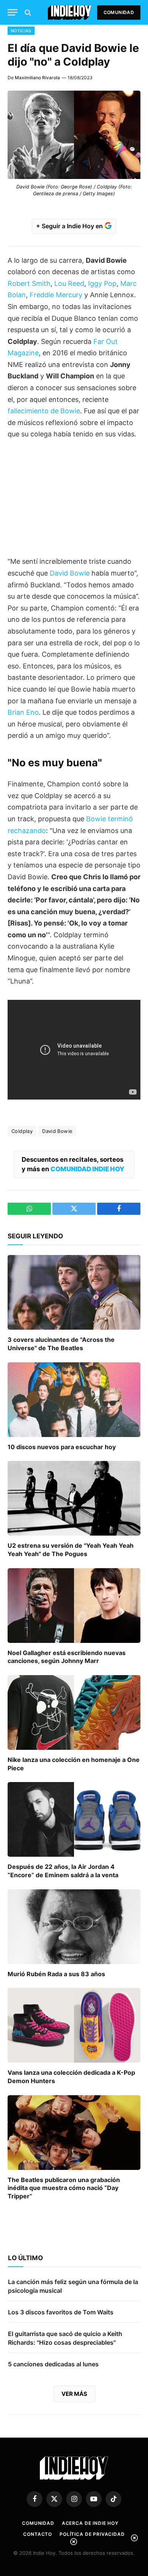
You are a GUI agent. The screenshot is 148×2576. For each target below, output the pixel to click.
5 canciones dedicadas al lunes (53, 2364)
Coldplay (22, 1131)
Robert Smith (29, 283)
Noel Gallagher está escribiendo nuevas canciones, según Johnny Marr (67, 1657)
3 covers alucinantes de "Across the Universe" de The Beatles (61, 1344)
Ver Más (74, 2394)
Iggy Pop (102, 283)
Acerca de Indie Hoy (90, 2523)
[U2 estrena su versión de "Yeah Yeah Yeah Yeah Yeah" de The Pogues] (74, 1498)
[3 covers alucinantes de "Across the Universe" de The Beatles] (74, 1292)
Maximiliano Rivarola (37, 78)
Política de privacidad (92, 2534)
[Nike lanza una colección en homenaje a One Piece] (74, 1712)
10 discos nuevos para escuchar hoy (62, 1447)
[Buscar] (27, 12)
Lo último (25, 2258)
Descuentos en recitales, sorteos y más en (73, 1164)
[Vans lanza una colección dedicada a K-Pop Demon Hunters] (74, 2025)
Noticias (21, 31)
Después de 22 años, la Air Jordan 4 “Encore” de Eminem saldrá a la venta (63, 1871)
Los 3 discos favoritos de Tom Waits (61, 2312)
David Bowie (70, 573)
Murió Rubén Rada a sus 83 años (56, 1974)
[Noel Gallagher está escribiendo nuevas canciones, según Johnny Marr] (74, 1606)
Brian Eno (23, 712)
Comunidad (119, 12)
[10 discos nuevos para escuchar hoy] (74, 1400)
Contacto (38, 2534)
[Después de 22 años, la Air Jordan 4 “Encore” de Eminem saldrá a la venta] (74, 1819)
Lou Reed (69, 283)
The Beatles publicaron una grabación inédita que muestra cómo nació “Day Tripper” (64, 2188)
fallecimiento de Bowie (44, 411)
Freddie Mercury (56, 295)
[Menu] (13, 12)
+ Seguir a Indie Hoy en (70, 226)
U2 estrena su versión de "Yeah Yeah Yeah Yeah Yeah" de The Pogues (71, 1550)
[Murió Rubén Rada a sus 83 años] (74, 1927)
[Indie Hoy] (70, 12)
